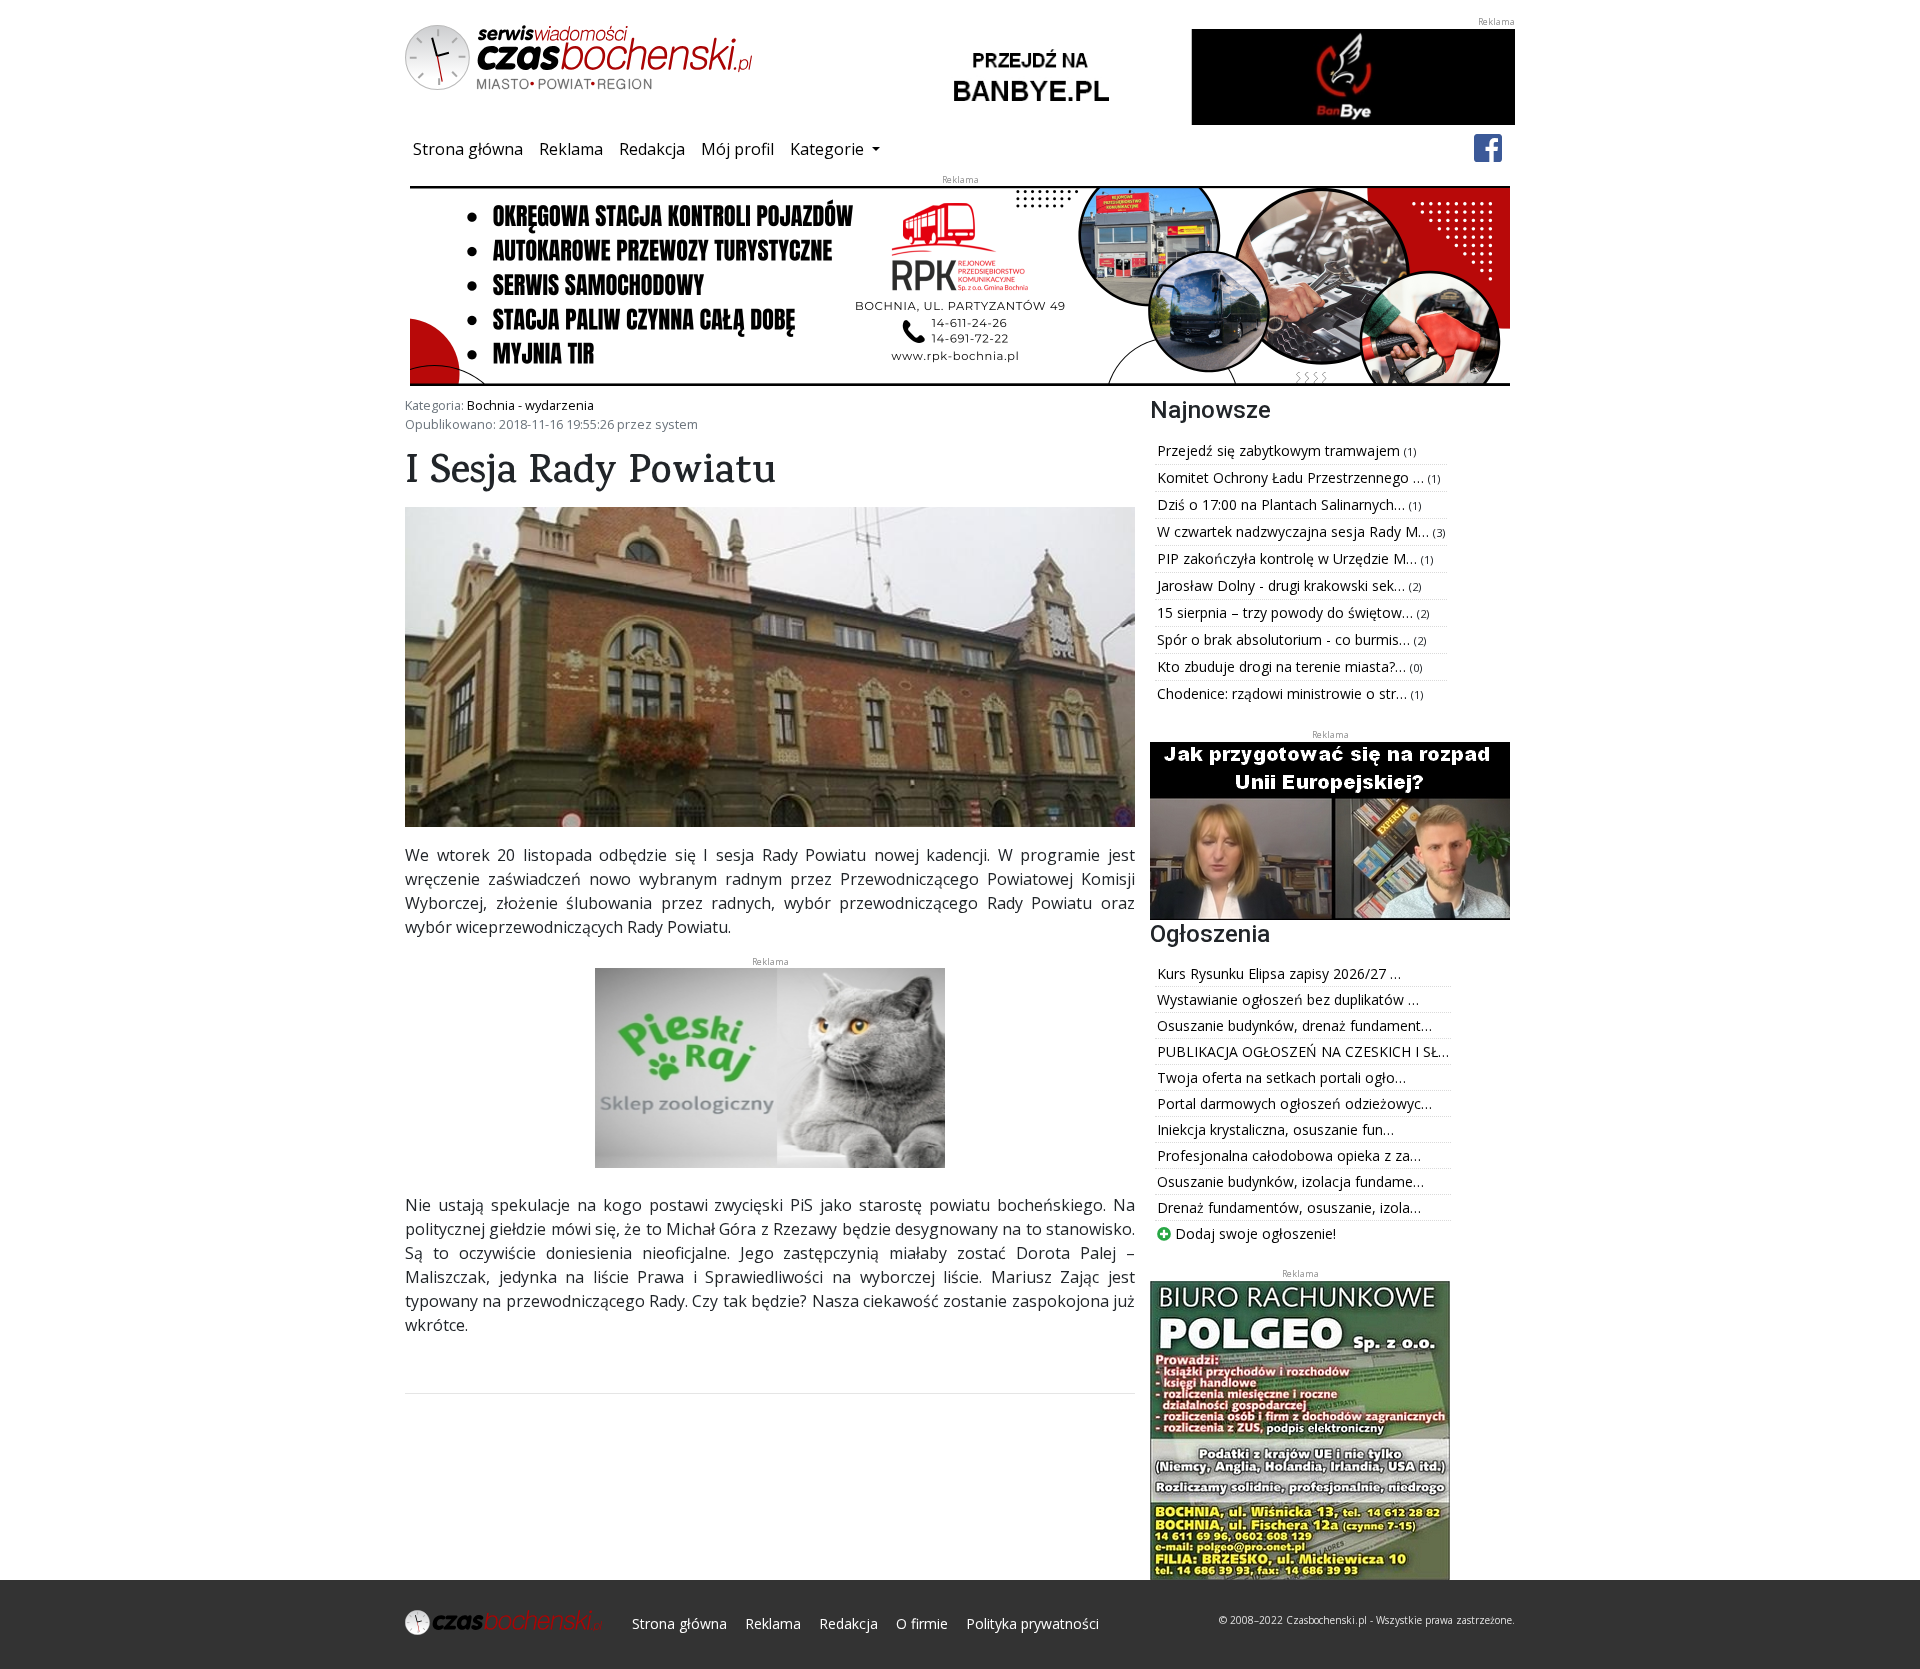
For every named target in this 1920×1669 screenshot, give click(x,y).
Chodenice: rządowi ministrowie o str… (1284, 693)
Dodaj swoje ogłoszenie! (1253, 1233)
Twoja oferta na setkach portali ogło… (1281, 1077)
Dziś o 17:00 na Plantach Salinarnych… (1283, 504)
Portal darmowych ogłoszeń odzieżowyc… (1294, 1103)
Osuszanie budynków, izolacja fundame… (1290, 1181)
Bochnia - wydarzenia (530, 405)
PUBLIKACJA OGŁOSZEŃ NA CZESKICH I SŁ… (1303, 1051)
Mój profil (737, 149)
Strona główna (472, 148)
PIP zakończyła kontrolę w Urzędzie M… (1289, 558)
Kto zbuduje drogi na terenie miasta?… (1283, 666)
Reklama (571, 149)
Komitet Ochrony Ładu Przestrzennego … (1292, 477)
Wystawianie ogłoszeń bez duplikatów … (1288, 999)
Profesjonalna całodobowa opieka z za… (1289, 1155)
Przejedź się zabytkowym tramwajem (1280, 450)
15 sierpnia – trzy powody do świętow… (1287, 612)
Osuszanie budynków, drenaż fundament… (1294, 1025)
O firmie (922, 1623)
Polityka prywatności (1032, 1623)
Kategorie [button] (829, 149)
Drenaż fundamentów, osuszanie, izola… (1289, 1207)
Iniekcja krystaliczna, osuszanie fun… (1275, 1129)
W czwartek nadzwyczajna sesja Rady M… (1295, 531)
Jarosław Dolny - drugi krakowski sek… (1283, 585)
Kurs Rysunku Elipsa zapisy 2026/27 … (1279, 973)
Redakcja (652, 149)
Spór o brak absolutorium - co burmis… (1285, 639)
